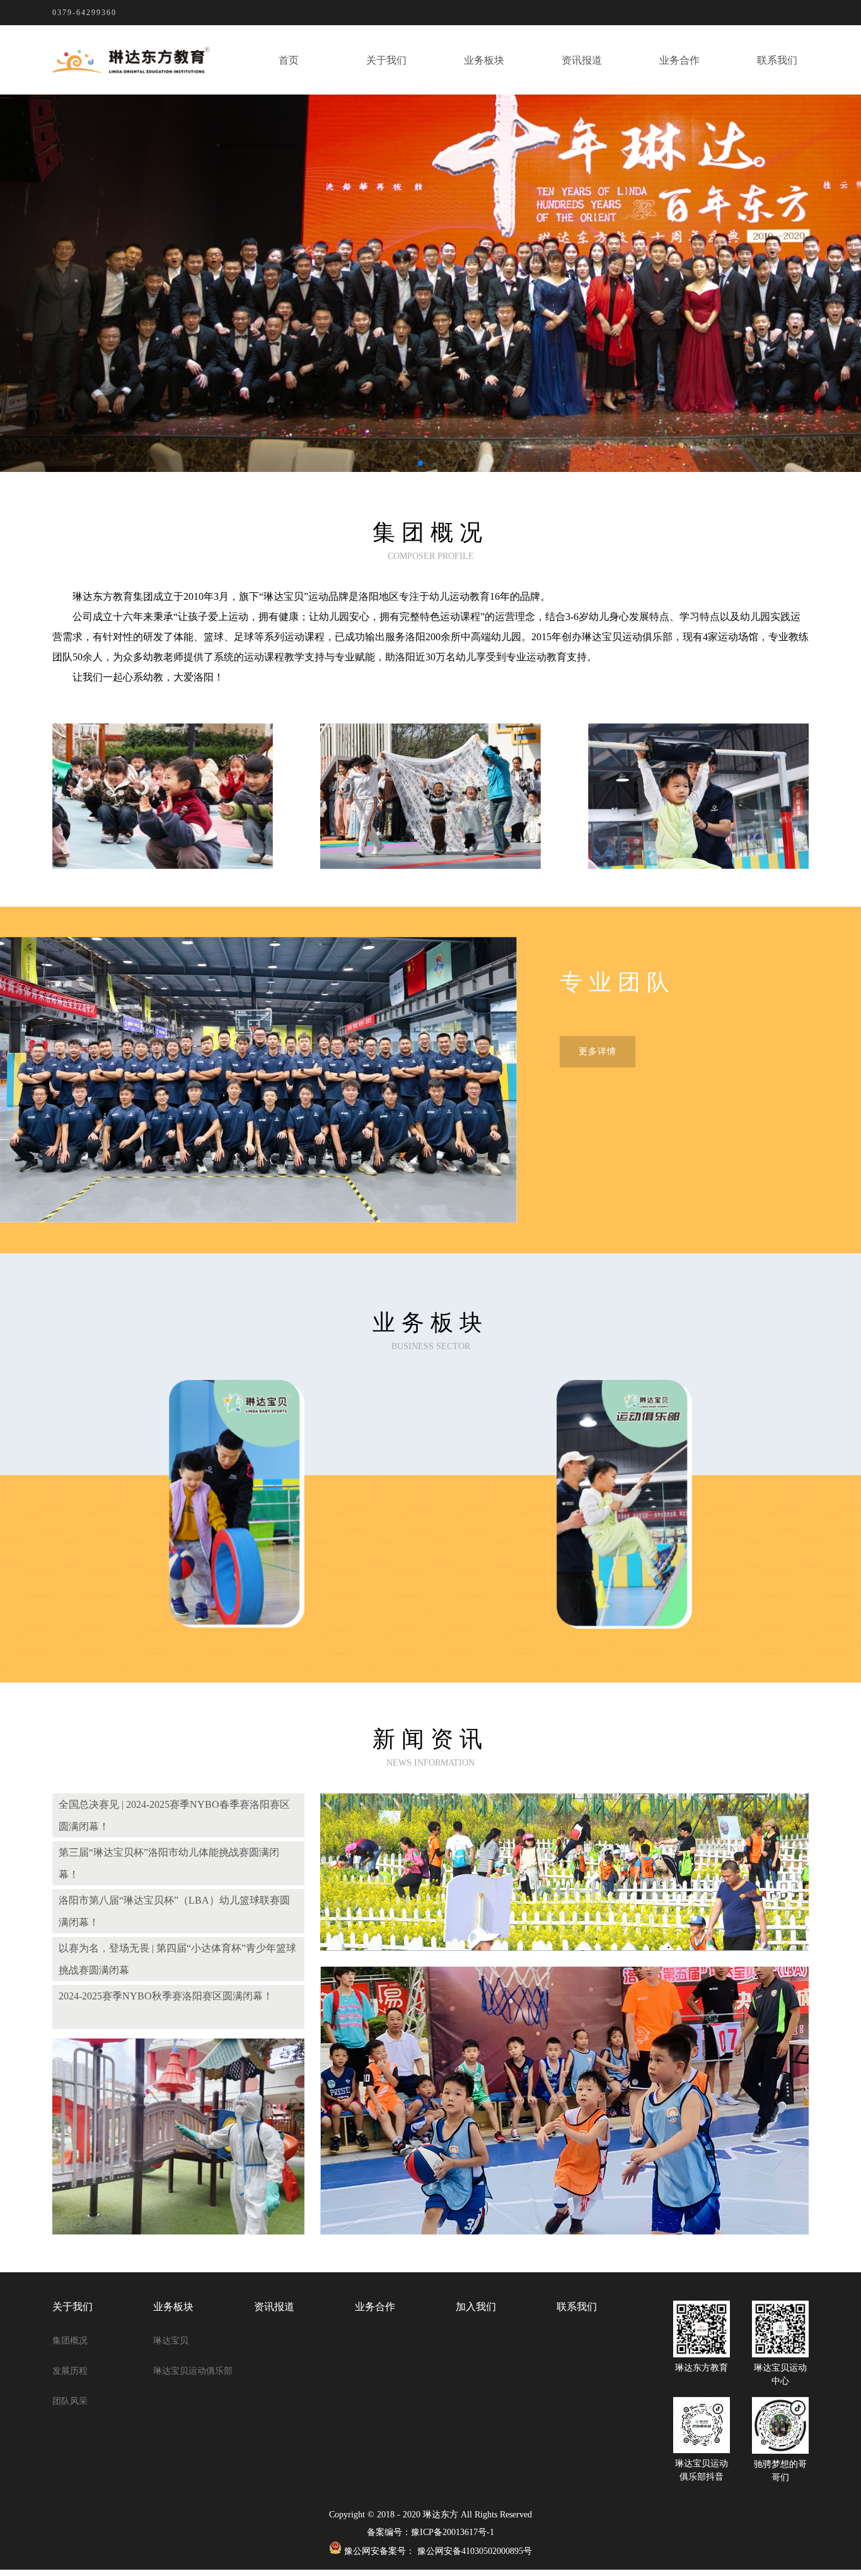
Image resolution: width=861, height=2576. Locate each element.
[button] (420, 463)
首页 (289, 60)
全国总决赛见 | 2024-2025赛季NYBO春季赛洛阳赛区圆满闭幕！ (174, 1815)
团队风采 (70, 2401)
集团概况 (70, 2341)
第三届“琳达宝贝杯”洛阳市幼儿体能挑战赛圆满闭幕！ (169, 1863)
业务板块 (484, 60)
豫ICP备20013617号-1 (453, 2532)
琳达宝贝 (171, 2341)
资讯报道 (582, 60)
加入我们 (476, 2307)
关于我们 (386, 60)
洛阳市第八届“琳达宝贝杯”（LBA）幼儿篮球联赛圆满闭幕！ (174, 1911)
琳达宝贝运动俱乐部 (193, 2371)
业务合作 (679, 60)
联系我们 (777, 60)
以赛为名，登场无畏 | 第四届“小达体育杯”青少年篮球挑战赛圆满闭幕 (177, 1959)
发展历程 (70, 2371)
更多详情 (598, 1051)
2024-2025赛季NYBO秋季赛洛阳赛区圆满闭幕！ (166, 1996)
